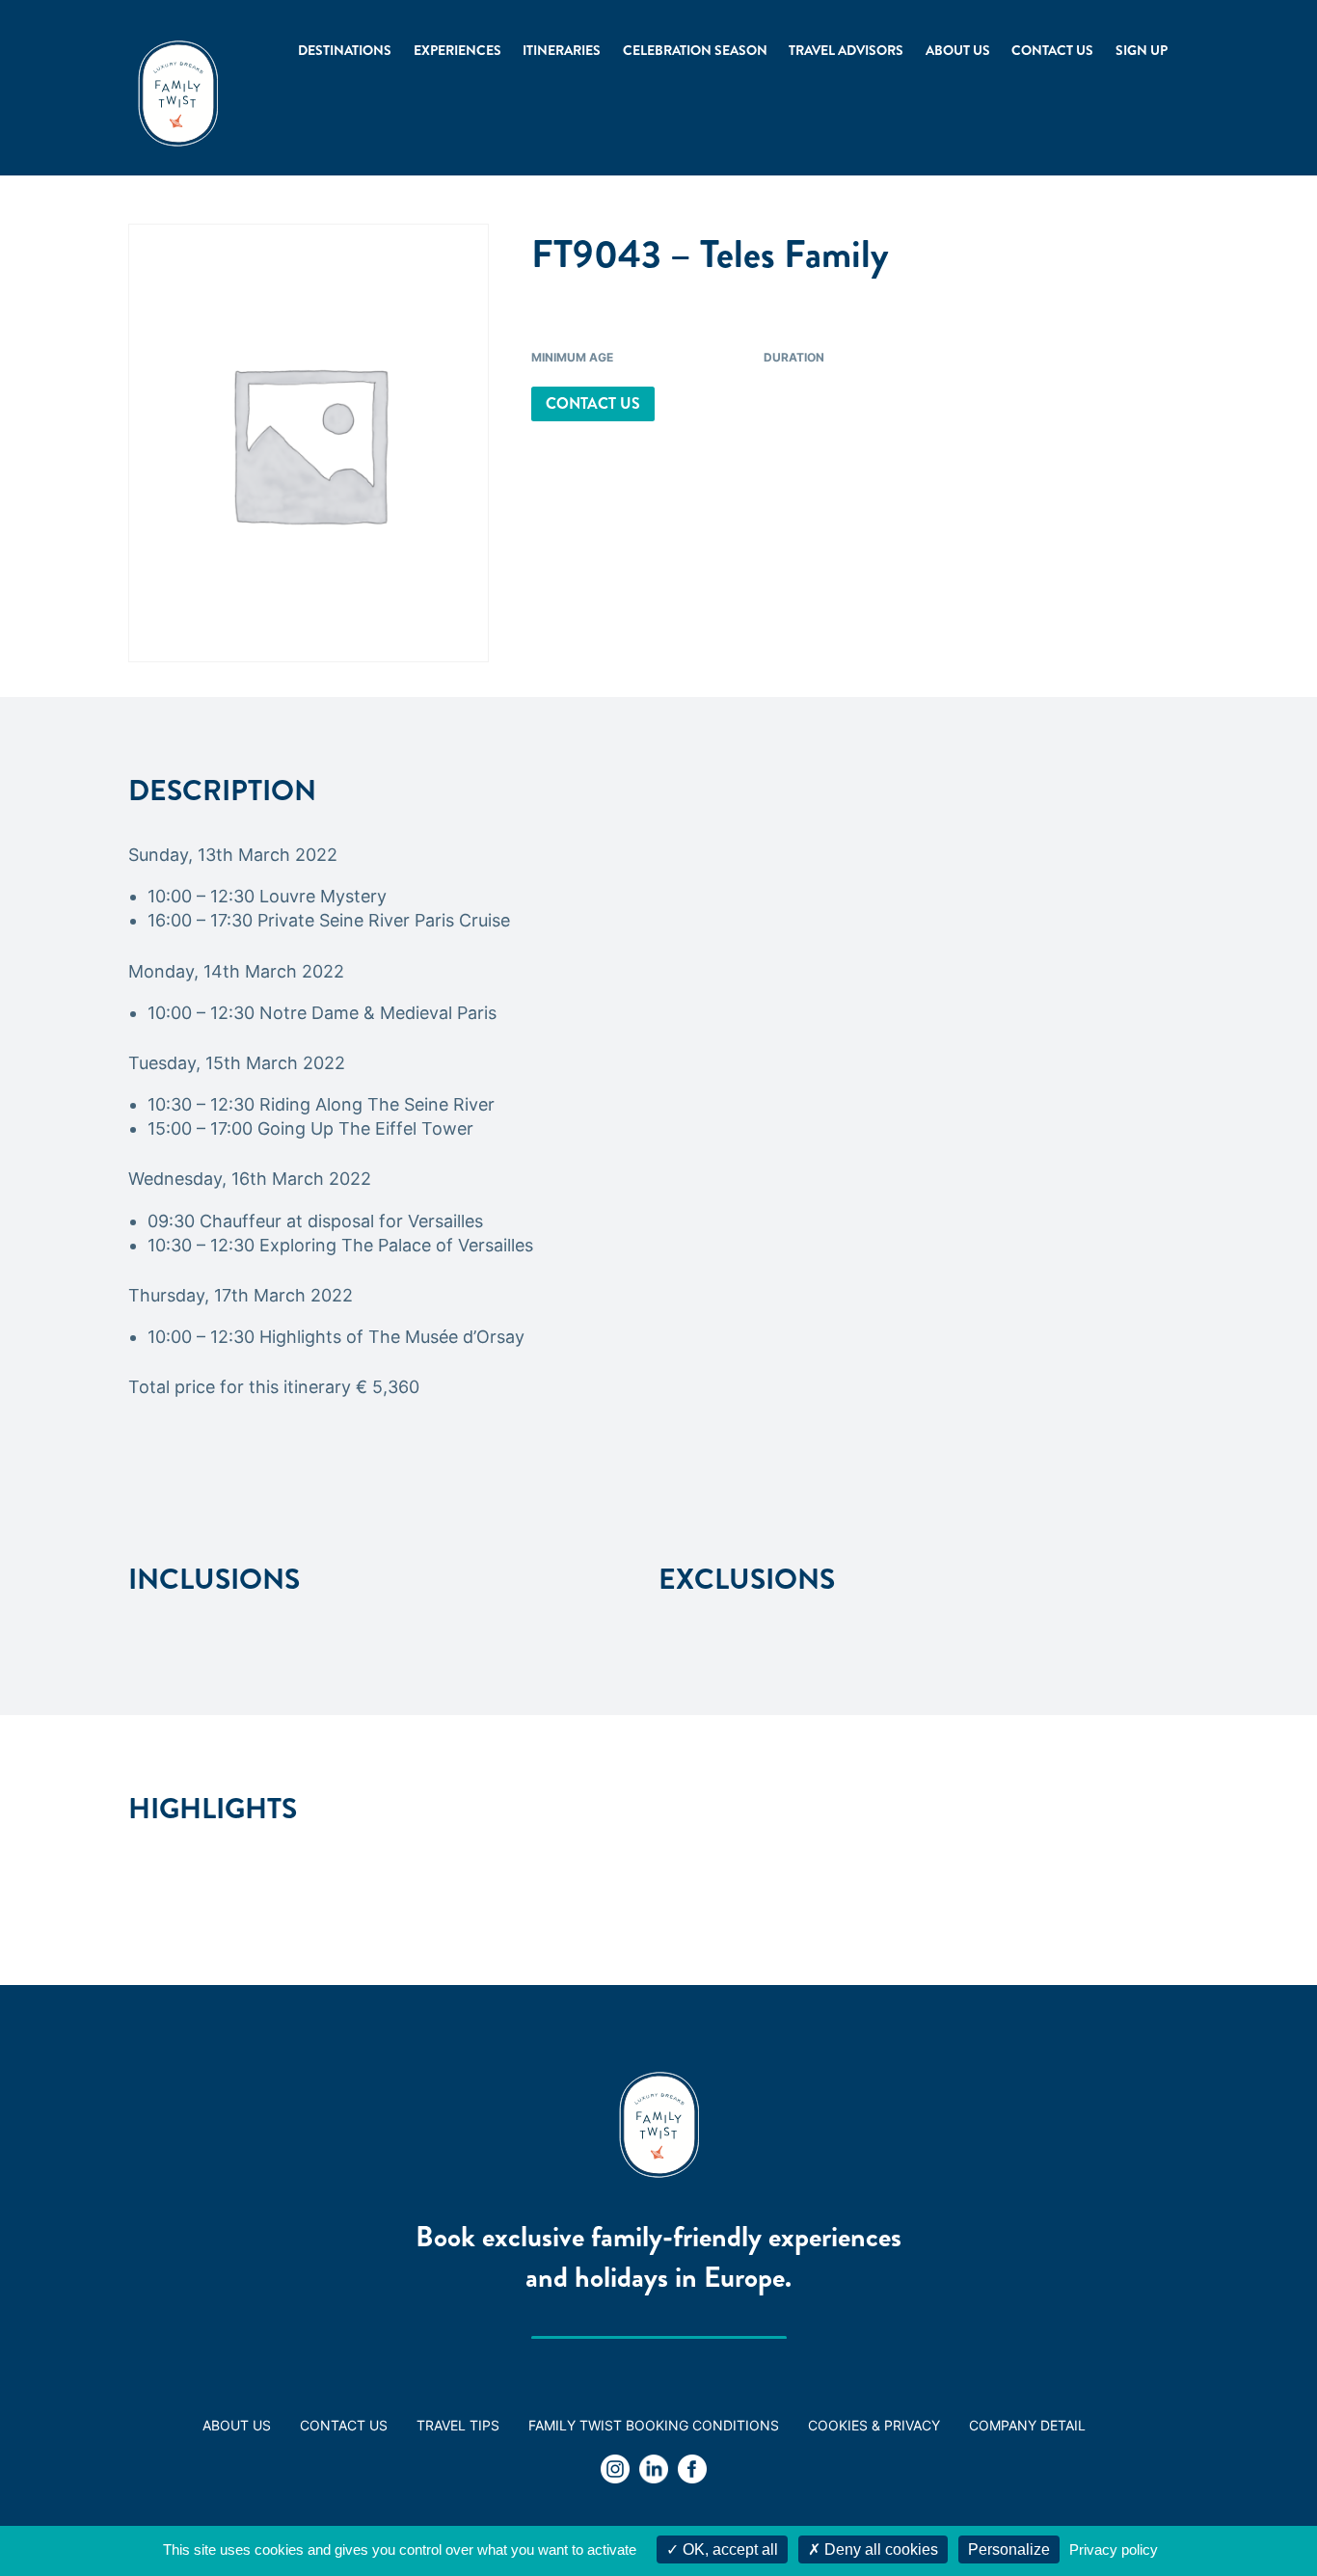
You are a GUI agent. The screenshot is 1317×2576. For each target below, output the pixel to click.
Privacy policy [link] (1114, 2549)
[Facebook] (692, 2472)
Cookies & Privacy (874, 2425)
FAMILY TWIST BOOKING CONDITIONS (654, 2425)
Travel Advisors (846, 50)
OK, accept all (728, 2549)
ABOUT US (237, 2425)
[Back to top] (1250, 2509)
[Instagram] (615, 2472)
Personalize (1009, 2549)
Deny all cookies (879, 2549)
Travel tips (458, 2425)
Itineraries (562, 50)
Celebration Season (695, 50)
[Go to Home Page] (178, 94)
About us (958, 50)
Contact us (1052, 50)
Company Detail (1027, 2425)
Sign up (1142, 50)
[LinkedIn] (654, 2472)
